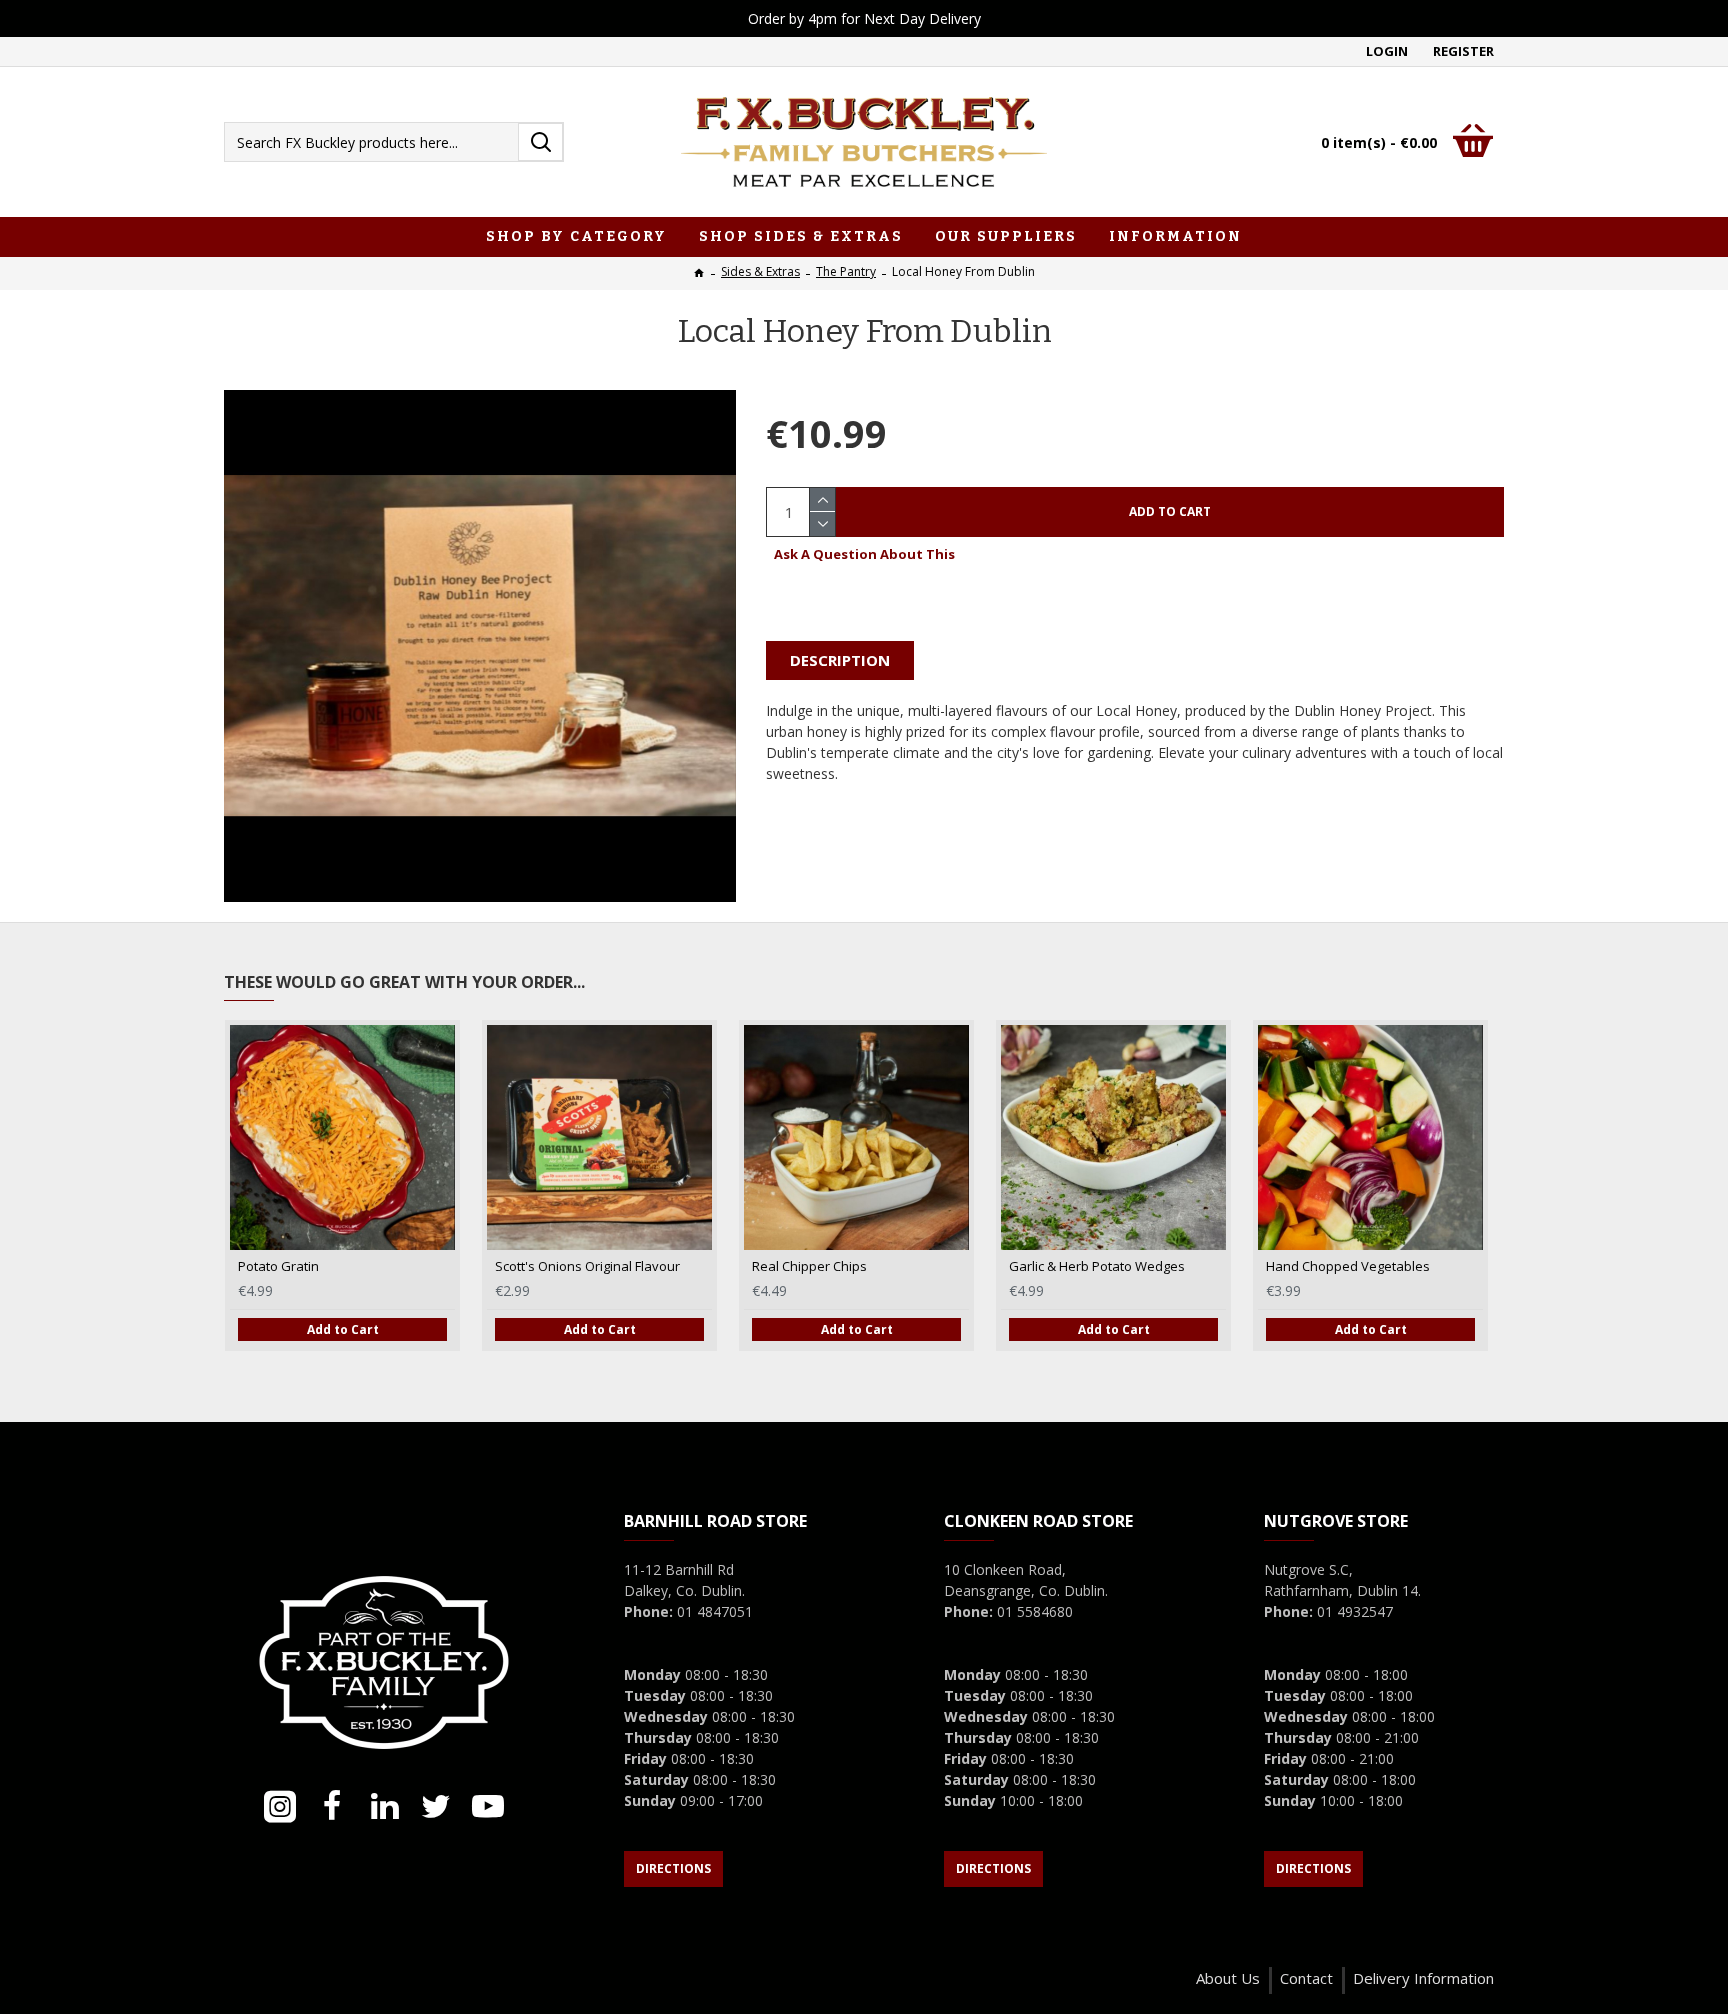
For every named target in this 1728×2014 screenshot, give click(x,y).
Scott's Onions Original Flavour (587, 1266)
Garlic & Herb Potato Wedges (1097, 1266)
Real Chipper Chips (809, 1266)
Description (840, 660)
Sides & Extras (760, 271)
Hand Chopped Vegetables (1348, 1266)
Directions (673, 1868)
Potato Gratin (278, 1266)
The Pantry (846, 271)
